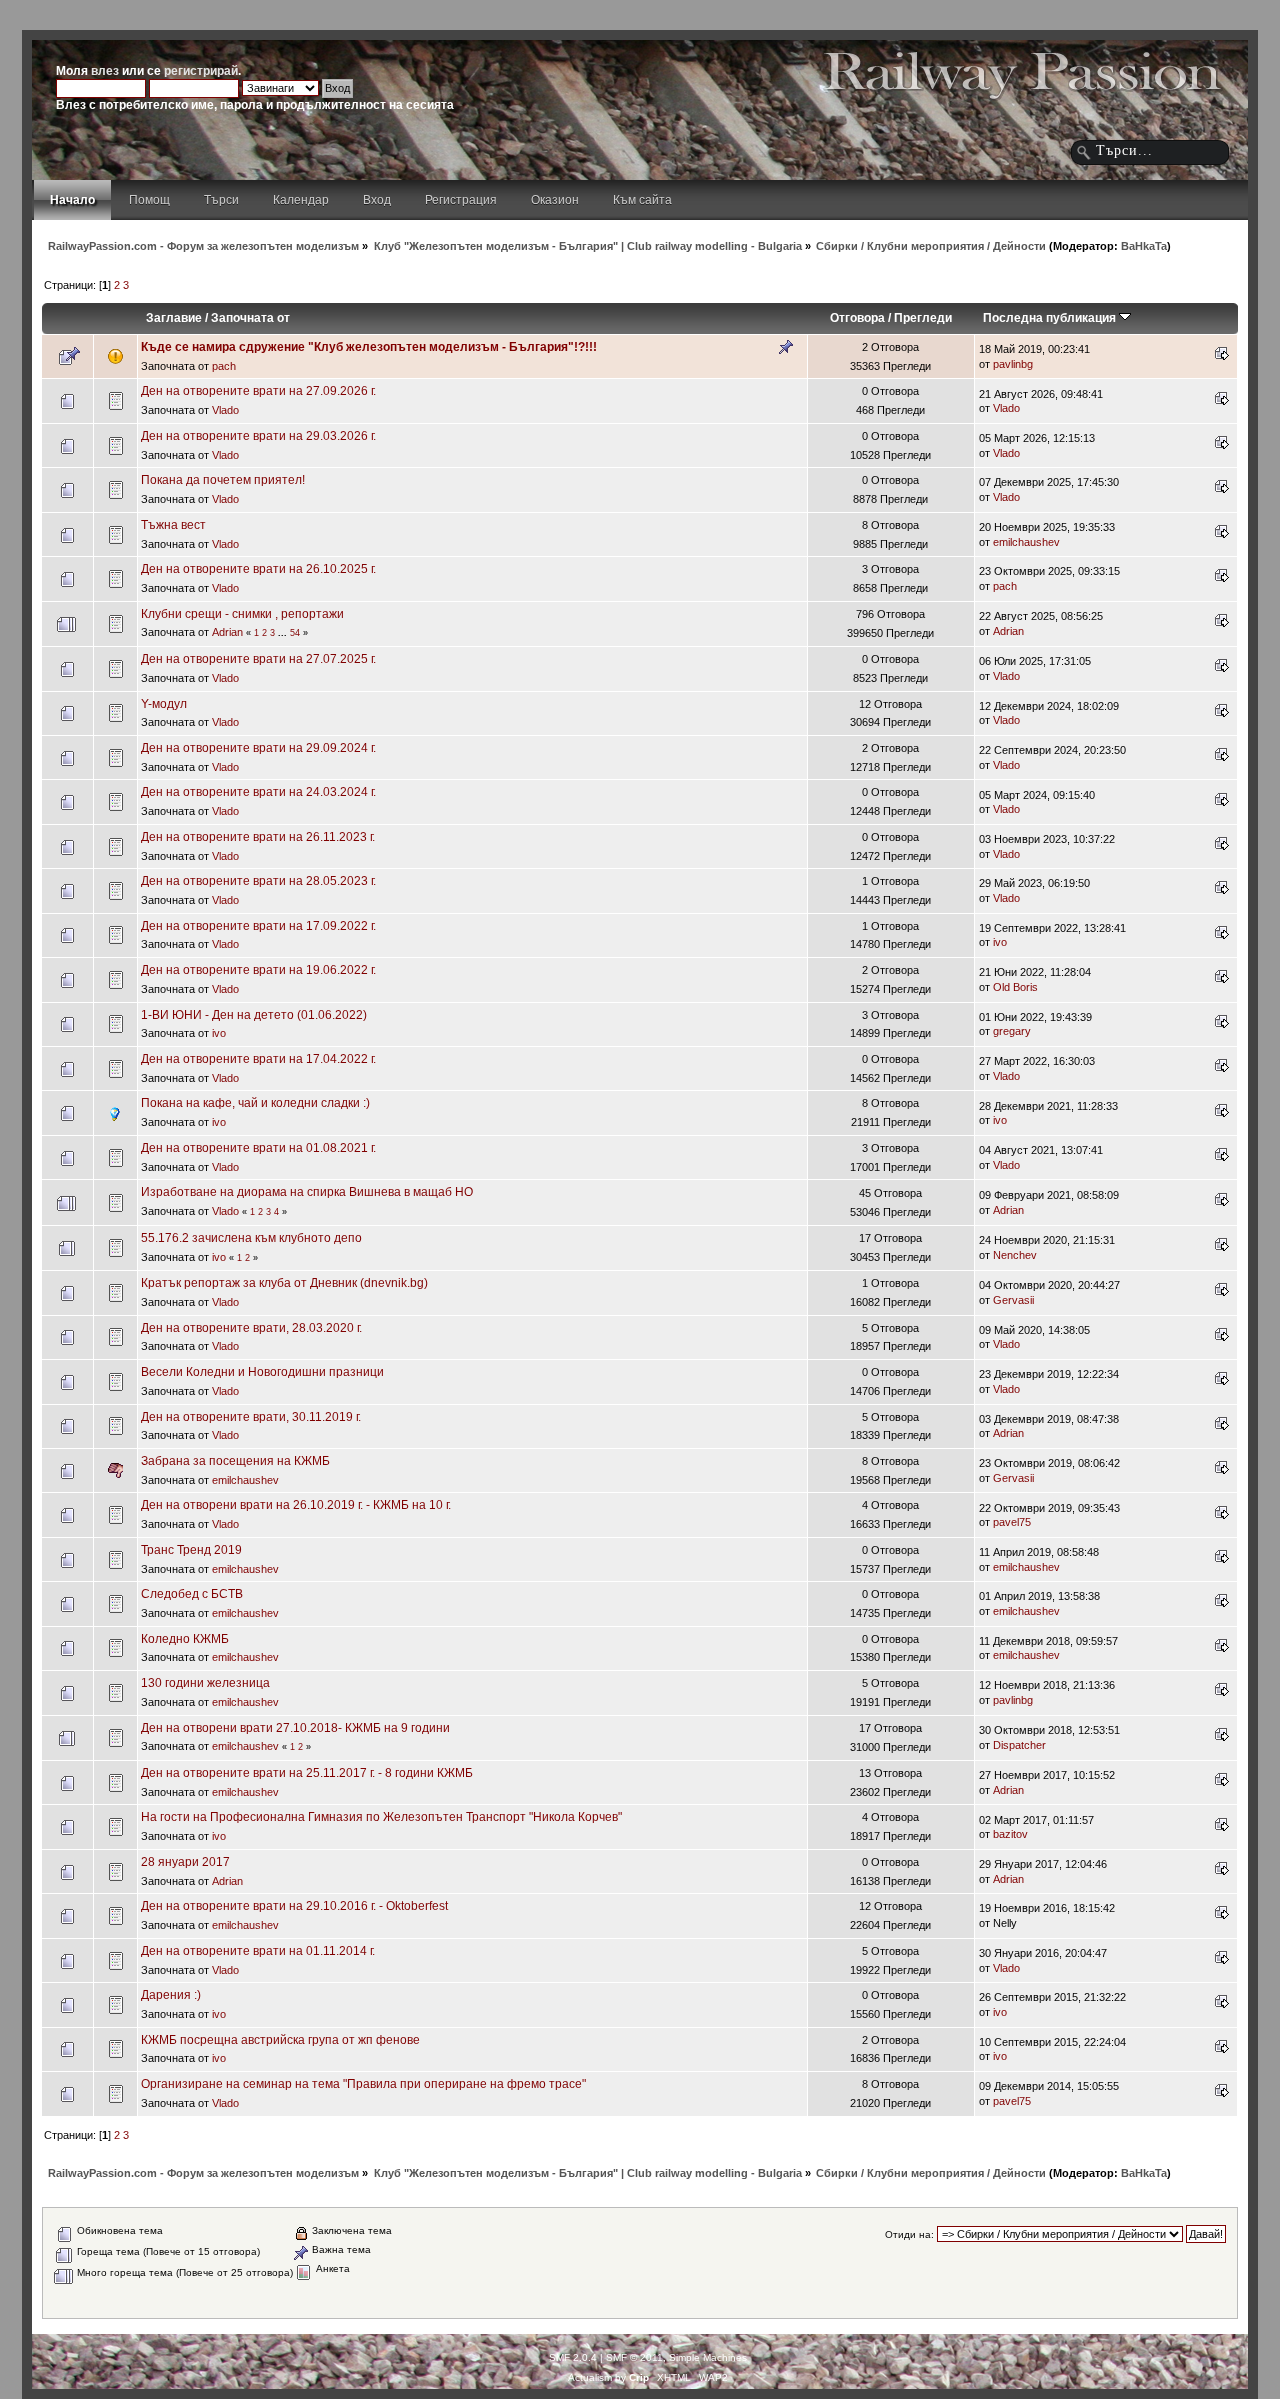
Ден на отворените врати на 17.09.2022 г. (258, 926)
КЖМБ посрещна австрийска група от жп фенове (280, 2040)
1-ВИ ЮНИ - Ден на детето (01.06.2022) (254, 1015)
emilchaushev (1026, 542)
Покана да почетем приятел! (223, 480)
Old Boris (1015, 987)
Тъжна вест (173, 525)
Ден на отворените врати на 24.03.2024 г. (258, 792)
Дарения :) (171, 1995)
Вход (377, 200)
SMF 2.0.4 (573, 2357)
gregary (1012, 1031)
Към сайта (642, 200)
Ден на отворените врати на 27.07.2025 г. (258, 659)
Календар (301, 200)
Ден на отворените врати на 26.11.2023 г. (258, 837)
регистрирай (201, 71)
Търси (221, 200)
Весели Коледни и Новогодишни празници (262, 1372)
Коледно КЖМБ (185, 1639)
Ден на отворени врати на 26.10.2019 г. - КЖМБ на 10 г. (296, 1505)
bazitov (1010, 1834)
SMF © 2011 (634, 2357)
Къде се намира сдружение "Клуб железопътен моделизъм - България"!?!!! (369, 347)
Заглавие (174, 318)
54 (295, 633)
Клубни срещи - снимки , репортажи (242, 614)
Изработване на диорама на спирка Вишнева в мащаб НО (307, 1192)
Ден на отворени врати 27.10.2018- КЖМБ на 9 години (295, 1728)
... (284, 633)
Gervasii (1013, 1300)
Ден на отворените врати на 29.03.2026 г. (258, 436)
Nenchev (1015, 1255)
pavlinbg (1013, 364)
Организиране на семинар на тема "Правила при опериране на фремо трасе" (363, 2084)
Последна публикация (1051, 318)
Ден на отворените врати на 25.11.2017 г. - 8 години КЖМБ (307, 1773)
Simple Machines (708, 2357)
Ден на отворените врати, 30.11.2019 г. (251, 1417)
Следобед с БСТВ (192, 1594)
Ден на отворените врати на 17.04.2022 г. (258, 1059)
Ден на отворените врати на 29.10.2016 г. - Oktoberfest (294, 1906)
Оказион (555, 200)
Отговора (857, 318)
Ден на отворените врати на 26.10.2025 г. (258, 569)
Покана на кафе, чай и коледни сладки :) (255, 1103)
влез (105, 71)
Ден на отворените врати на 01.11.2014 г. (258, 1951)
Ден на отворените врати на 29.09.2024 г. (258, 748)
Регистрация (461, 200)
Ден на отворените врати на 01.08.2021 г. (258, 1148)
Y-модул (164, 704)
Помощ (149, 200)
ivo (1000, 942)
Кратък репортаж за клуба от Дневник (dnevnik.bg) (284, 1283)
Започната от (250, 318)
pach (224, 366)
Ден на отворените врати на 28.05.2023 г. (258, 881)
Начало (72, 200)
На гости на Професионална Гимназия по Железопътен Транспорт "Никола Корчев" (381, 1817)
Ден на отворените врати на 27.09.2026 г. (258, 391)
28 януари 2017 (185, 1862)
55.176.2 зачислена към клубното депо (251, 1238)
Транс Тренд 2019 (191, 1550)
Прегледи (923, 318)
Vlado (225, 410)
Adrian (227, 632)
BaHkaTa (1144, 246)
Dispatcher (1019, 1745)
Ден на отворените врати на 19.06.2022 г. (258, 970)
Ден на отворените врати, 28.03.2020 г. (251, 1328)
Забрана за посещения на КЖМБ (235, 1461)
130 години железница (205, 1683)
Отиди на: (909, 2234)
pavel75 (1012, 1522)
